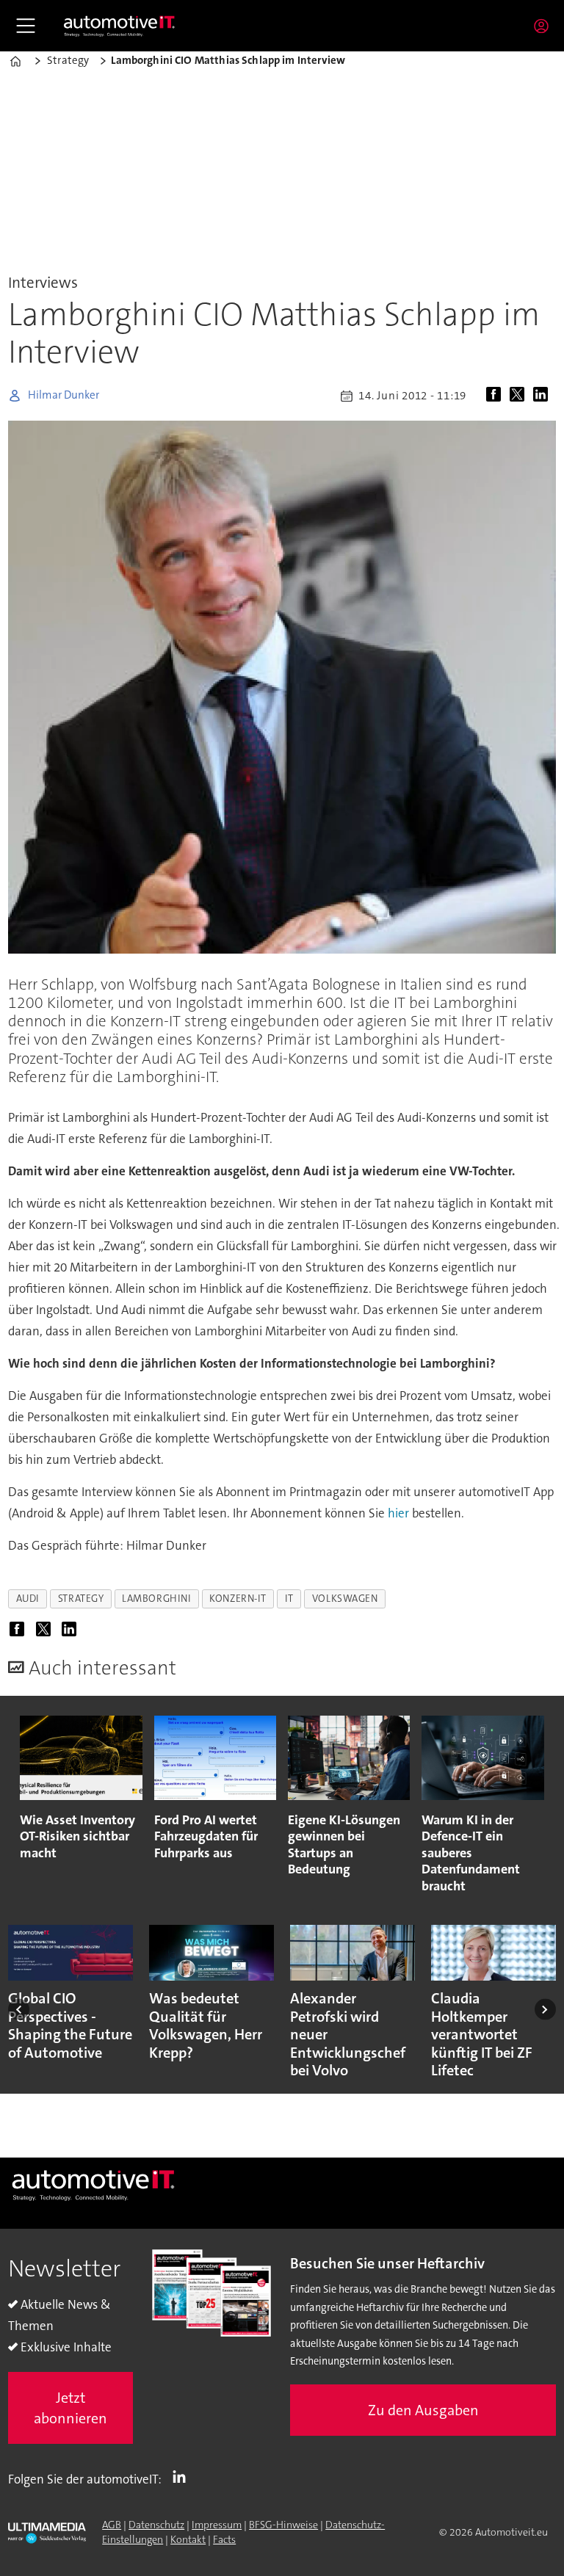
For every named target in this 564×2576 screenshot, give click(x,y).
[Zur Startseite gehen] (120, 26)
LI (183, 2476)
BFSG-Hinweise (283, 2525)
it (289, 1599)
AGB (112, 2525)
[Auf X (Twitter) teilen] (520, 396)
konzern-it (238, 1599)
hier (398, 1513)
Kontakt (188, 2539)
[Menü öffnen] (26, 26)
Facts (224, 2539)
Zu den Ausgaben (423, 2410)
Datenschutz (156, 2525)
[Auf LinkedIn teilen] (543, 396)
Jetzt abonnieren (70, 2408)
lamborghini (156, 1599)
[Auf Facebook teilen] (496, 396)
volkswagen (345, 1599)
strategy (81, 1599)
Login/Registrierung (545, 26)
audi (28, 1599)
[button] (19, 2010)
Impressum (217, 2525)
